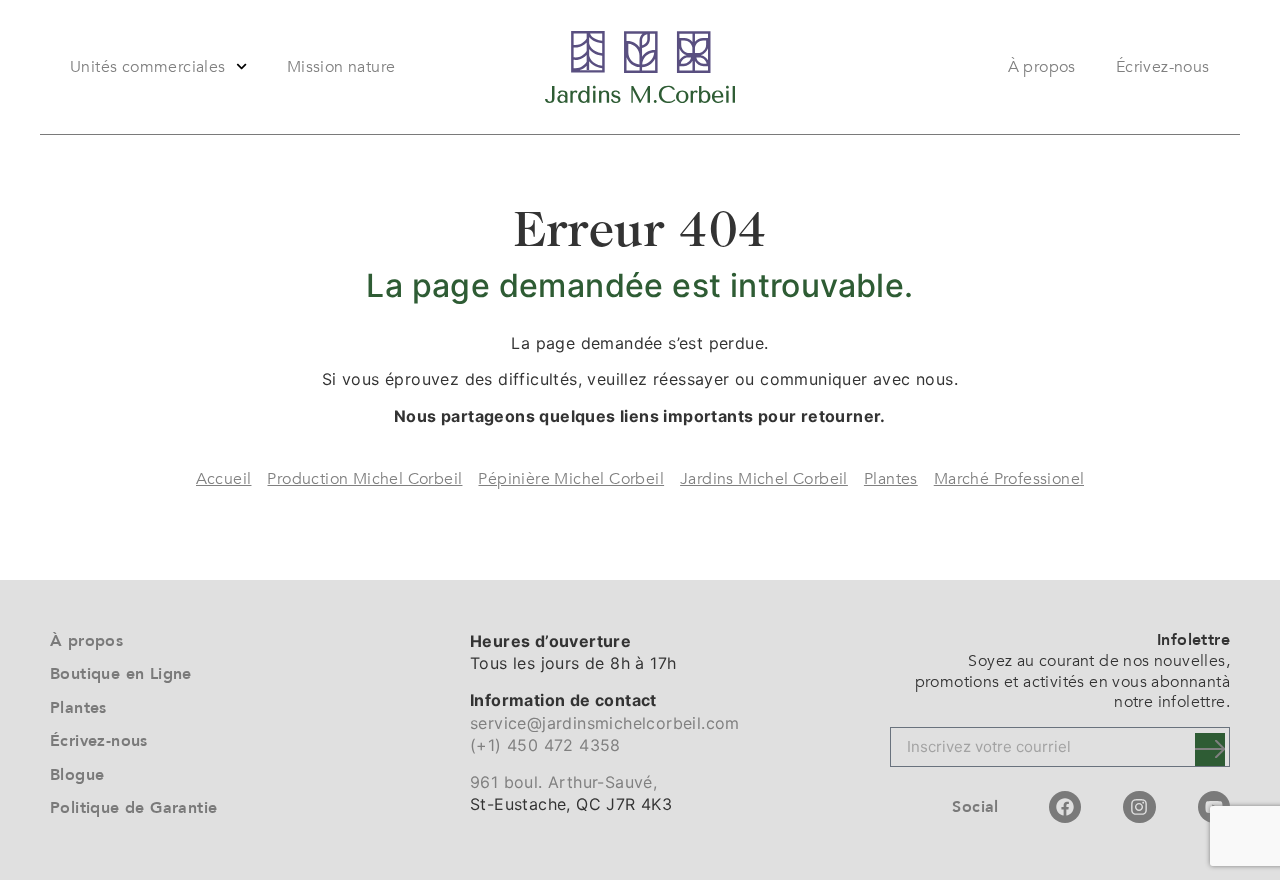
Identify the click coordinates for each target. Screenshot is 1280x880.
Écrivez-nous (1163, 67)
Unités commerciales (148, 67)
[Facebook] (1065, 807)
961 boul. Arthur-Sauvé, (563, 782)
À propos (1042, 67)
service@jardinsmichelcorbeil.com (605, 723)
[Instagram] (1139, 807)
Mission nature (341, 67)
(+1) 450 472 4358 (545, 745)
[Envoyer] (1210, 749)
